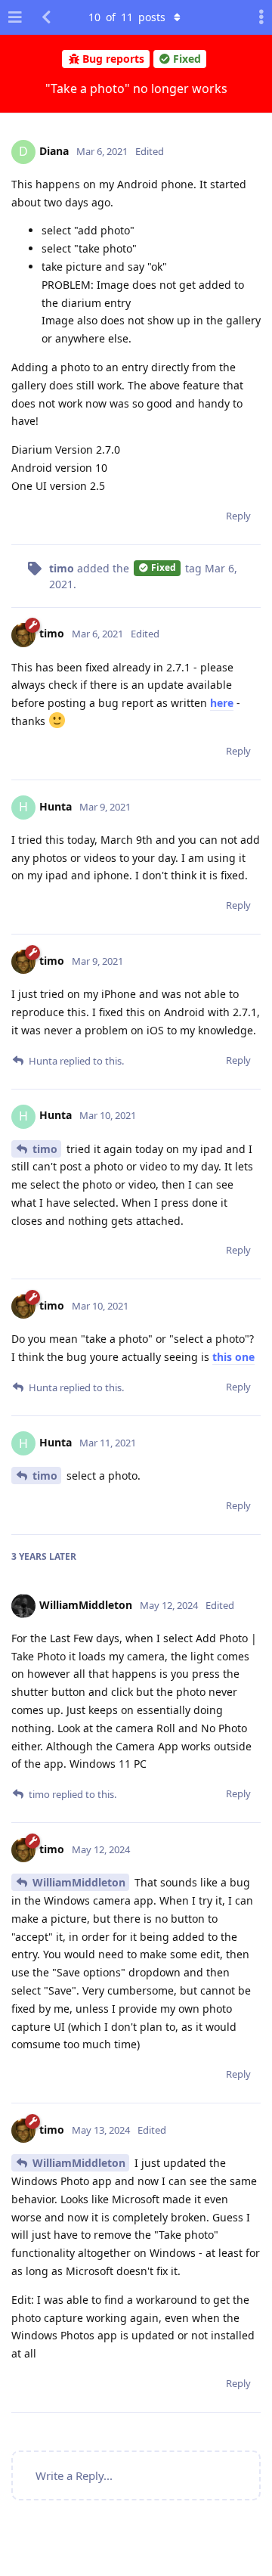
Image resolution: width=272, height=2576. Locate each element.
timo (45, 1149)
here (222, 703)
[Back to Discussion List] (46, 17)
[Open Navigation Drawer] (15, 17)
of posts (127, 17)
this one (233, 1357)
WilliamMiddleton (79, 1882)
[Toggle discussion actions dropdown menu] (257, 17)
